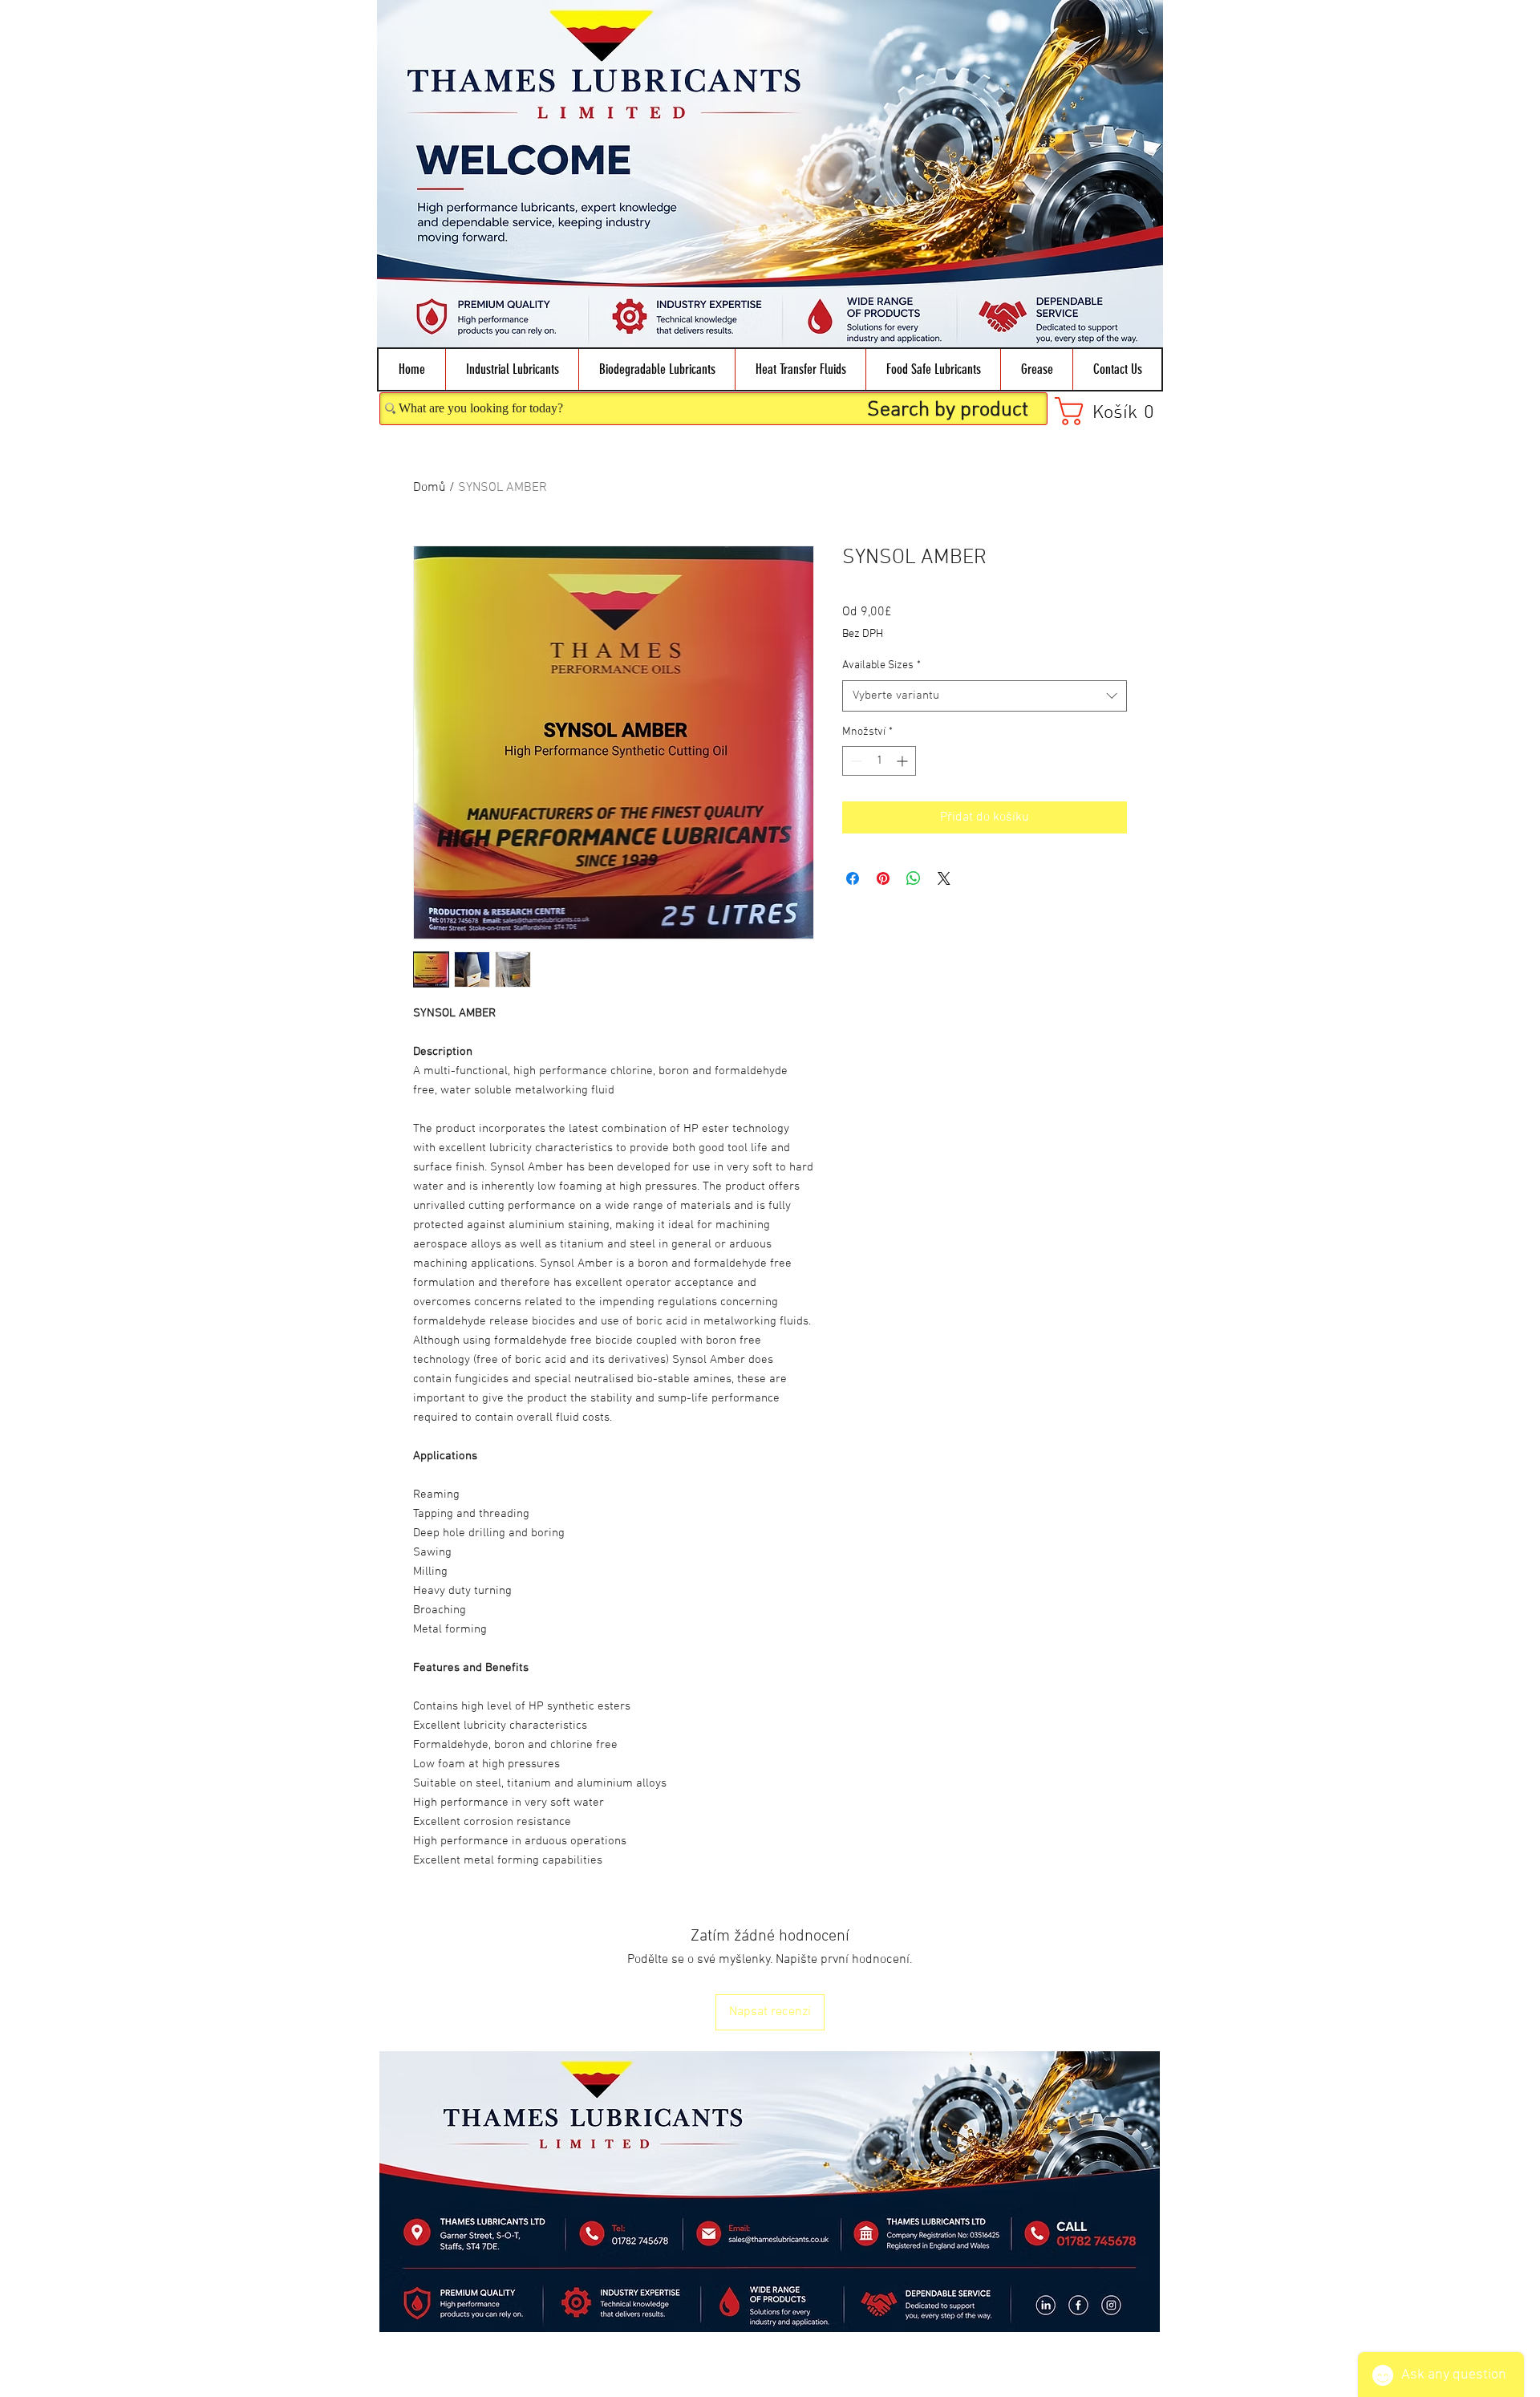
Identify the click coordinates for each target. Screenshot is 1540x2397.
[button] (512, 369)
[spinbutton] (879, 761)
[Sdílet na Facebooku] (853, 878)
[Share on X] (944, 878)
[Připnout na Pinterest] (883, 878)
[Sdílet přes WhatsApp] (914, 878)
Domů (430, 488)
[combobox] (985, 696)
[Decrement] (855, 761)
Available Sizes (881, 665)
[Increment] (904, 761)
